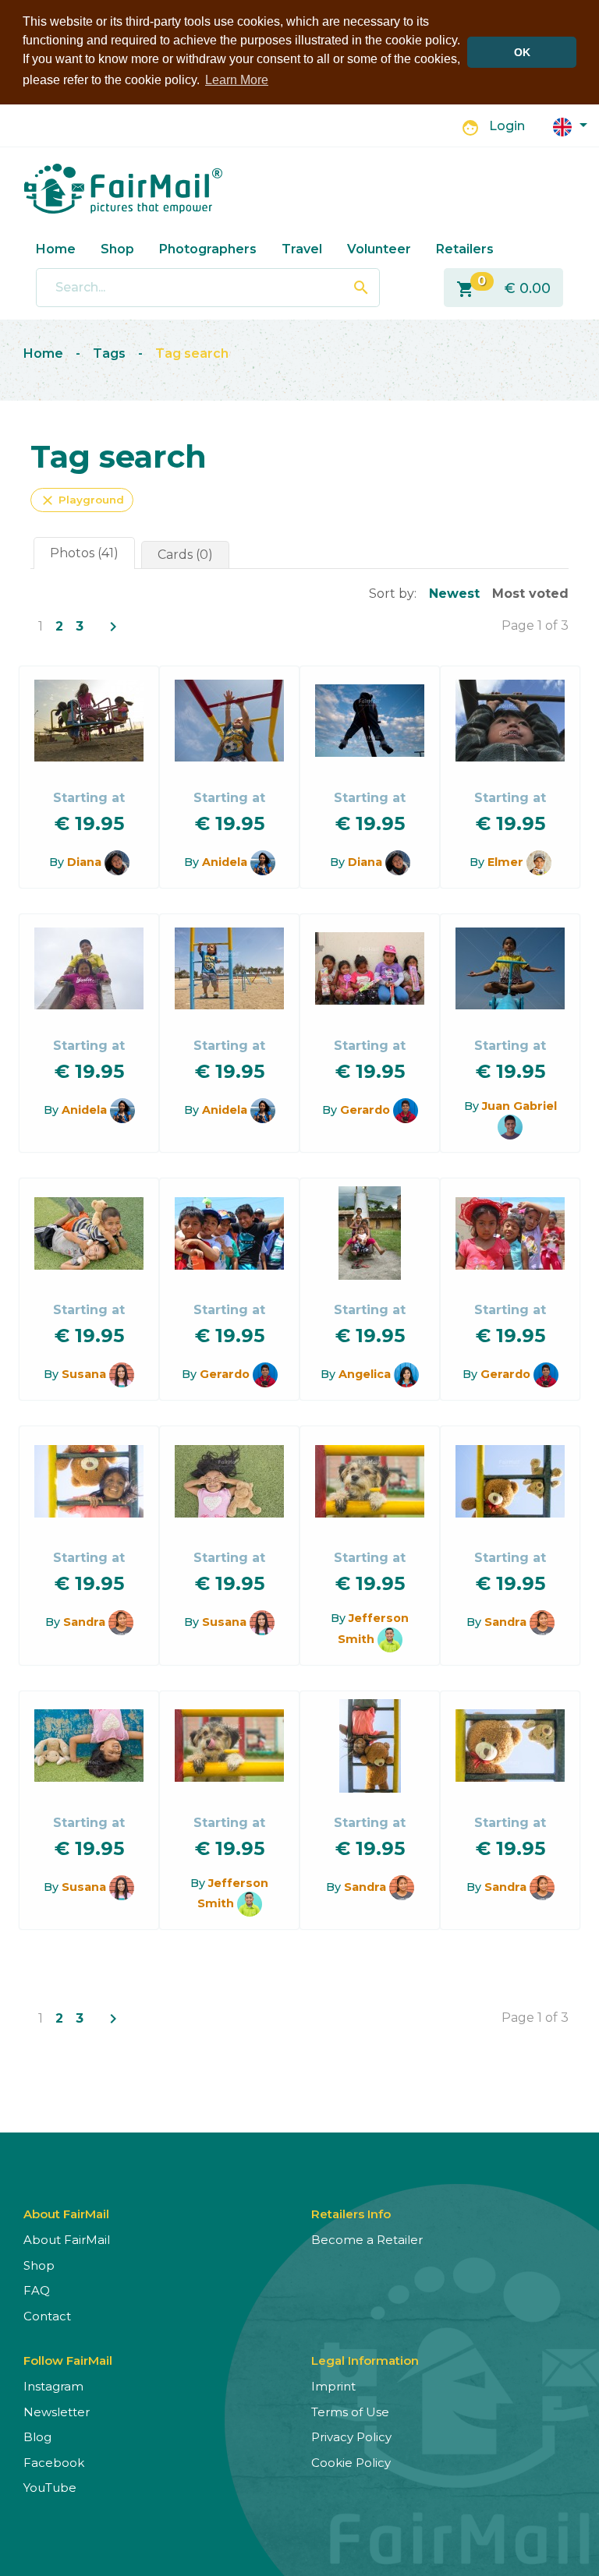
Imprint (333, 2386)
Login (507, 126)
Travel (302, 249)
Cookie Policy (351, 2463)
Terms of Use (350, 2412)
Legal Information (365, 2360)
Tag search (192, 353)
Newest (454, 594)
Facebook (54, 2463)
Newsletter (57, 2412)
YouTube (50, 2488)
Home (56, 249)
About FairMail (67, 2240)
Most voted (530, 594)
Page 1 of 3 (535, 625)
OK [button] (522, 52)
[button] (570, 126)
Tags (109, 353)
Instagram (53, 2386)
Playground (82, 500)
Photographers (208, 249)
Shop (117, 249)
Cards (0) (185, 555)
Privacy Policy (351, 2437)
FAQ (37, 2290)
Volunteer (379, 249)
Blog (37, 2437)
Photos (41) (84, 553)
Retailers (465, 249)
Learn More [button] (237, 80)
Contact (47, 2316)
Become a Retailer (367, 2240)
